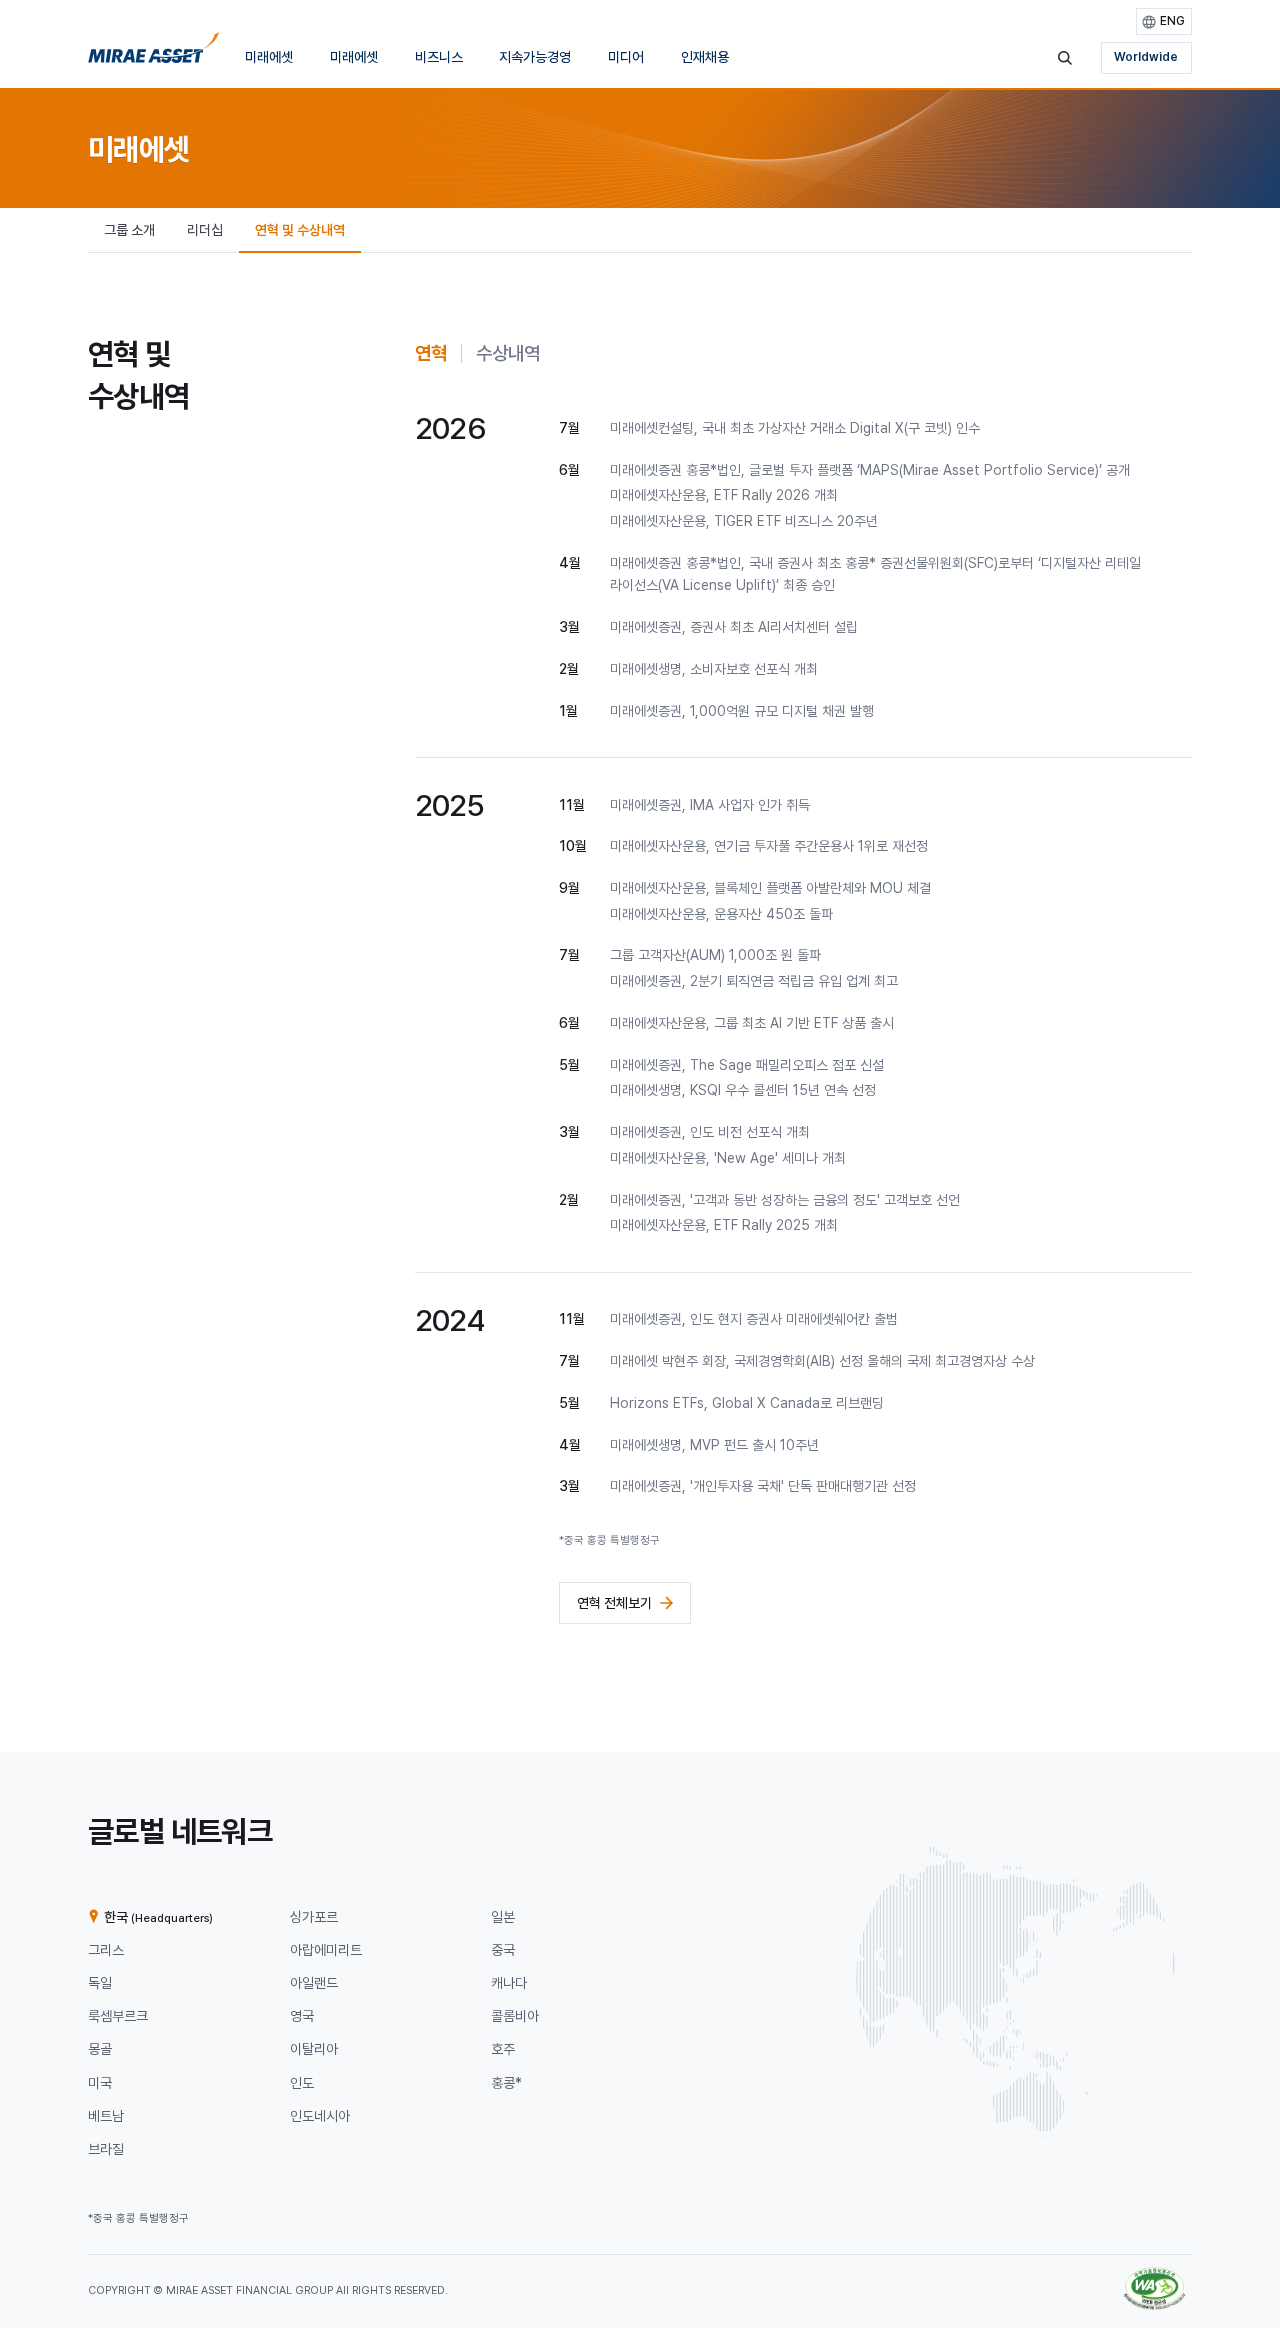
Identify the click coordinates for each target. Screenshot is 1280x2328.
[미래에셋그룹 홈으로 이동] (153, 53)
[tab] (431, 353)
